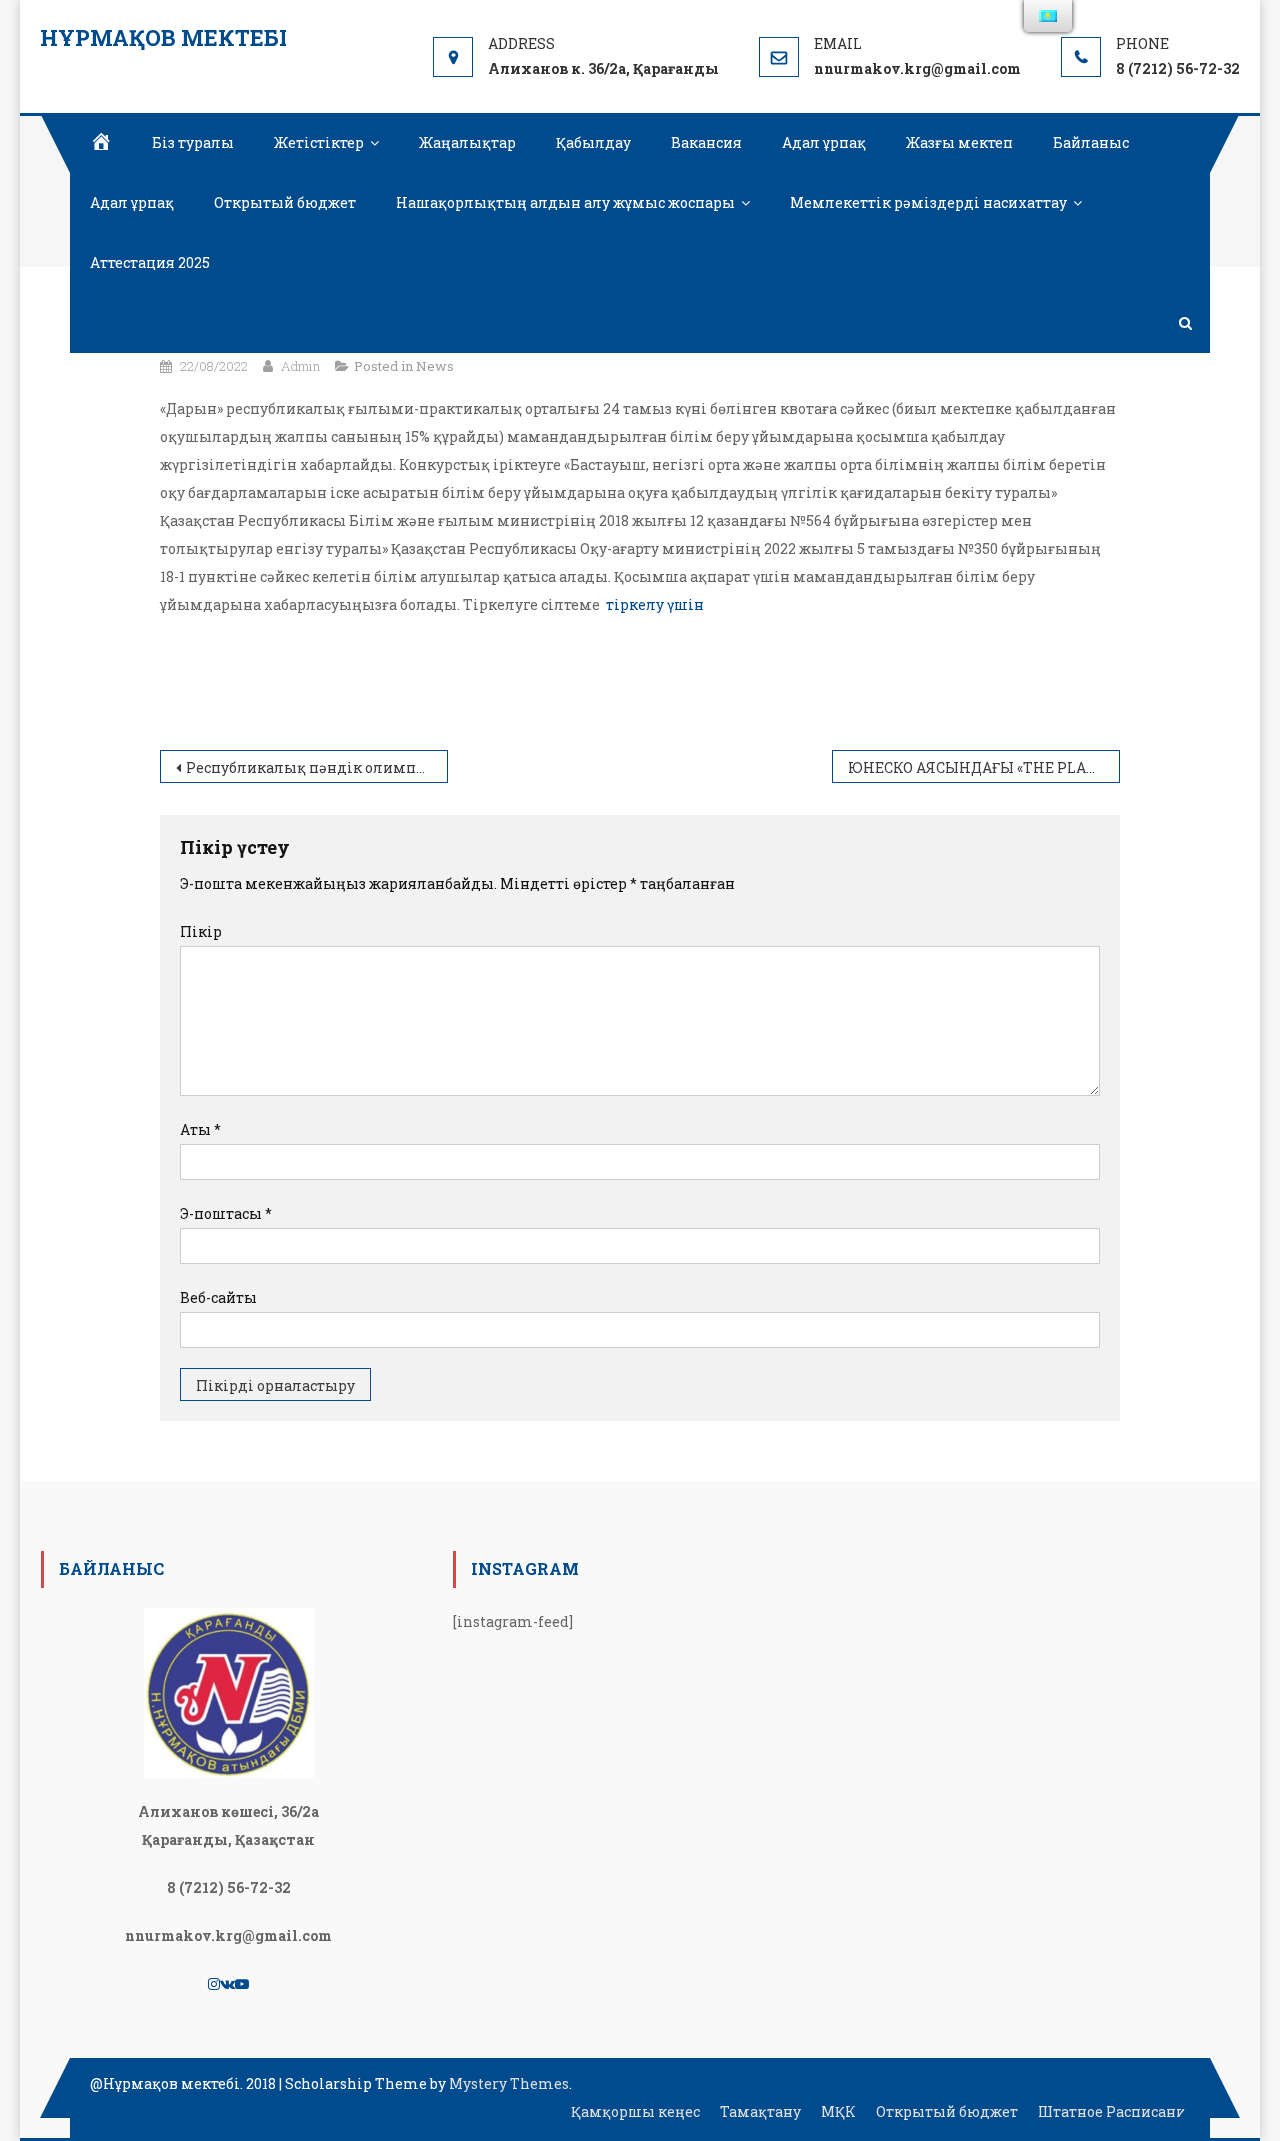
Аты (200, 1129)
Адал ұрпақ (824, 142)
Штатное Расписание (1116, 2111)
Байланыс (1091, 142)
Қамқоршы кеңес (635, 2111)
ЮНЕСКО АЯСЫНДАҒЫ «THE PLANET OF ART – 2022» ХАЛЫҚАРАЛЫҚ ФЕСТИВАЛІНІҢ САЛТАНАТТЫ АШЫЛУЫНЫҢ (984, 767)
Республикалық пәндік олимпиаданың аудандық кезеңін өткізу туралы (317, 767)
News (435, 366)
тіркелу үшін (655, 604)
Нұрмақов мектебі (163, 37)
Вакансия (706, 142)
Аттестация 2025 (150, 262)
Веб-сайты (218, 1297)
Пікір (201, 931)
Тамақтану (760, 2111)
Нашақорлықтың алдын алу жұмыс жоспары (565, 202)
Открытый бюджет (285, 202)
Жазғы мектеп (959, 142)
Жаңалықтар (467, 142)
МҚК (838, 2111)
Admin (300, 366)
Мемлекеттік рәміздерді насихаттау (928, 202)
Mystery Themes (509, 2083)
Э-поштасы (226, 1213)
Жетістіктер (319, 142)
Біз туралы (193, 142)
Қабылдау (593, 142)
